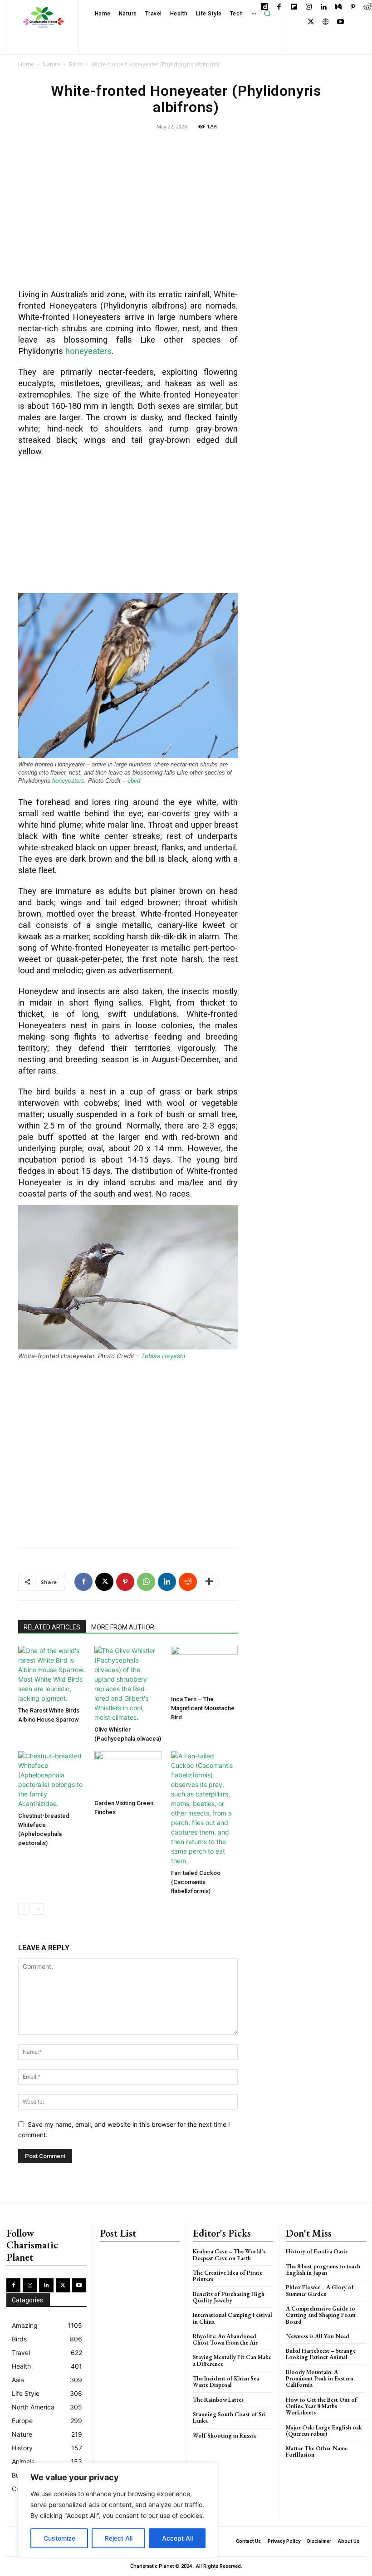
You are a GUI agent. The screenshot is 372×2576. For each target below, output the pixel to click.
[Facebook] (279, 7)
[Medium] (338, 7)
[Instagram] (309, 7)
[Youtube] (340, 22)
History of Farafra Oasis (317, 2251)
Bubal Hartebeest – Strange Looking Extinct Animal (321, 2354)
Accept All (177, 2538)
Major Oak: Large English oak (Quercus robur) (324, 2431)
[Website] (325, 22)
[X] (311, 22)
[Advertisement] (128, 216)
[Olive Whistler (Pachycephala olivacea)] (128, 1684)
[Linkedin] (323, 7)
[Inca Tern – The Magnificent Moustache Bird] (204, 1669)
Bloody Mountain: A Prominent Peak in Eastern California (320, 2379)
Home (26, 64)
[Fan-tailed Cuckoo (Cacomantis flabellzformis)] (204, 1808)
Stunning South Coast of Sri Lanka (229, 2417)
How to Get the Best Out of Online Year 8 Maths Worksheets (321, 2406)
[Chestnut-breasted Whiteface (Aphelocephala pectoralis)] (51, 1780)
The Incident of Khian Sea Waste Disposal (226, 2382)
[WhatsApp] (146, 1582)
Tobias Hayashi (163, 1356)
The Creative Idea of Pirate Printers (228, 2276)
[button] (267, 14)
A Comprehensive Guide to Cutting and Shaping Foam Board (321, 2315)
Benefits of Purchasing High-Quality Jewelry (230, 2297)
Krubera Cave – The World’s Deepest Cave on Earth (229, 2255)
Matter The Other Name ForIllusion (317, 2451)
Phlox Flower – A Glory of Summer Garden (320, 2290)
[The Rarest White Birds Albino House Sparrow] (51, 1674)
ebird (135, 781)
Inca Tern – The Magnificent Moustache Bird (203, 1708)
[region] (118, 2510)
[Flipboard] (294, 7)
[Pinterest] (353, 7)
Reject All (119, 2538)
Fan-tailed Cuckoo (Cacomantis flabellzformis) (196, 1882)
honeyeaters (88, 351)
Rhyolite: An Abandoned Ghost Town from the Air (225, 2339)
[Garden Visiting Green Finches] (128, 1773)
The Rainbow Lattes (218, 2400)
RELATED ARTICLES (52, 1627)
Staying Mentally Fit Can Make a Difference (232, 2360)
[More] (209, 1582)
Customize (59, 2538)
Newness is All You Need (318, 2336)
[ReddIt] (188, 1582)
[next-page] (38, 1909)
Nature (51, 64)
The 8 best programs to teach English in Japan (323, 2269)
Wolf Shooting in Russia (224, 2436)
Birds (76, 64)
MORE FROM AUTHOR (123, 1627)
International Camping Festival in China (232, 2318)
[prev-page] (24, 1909)
